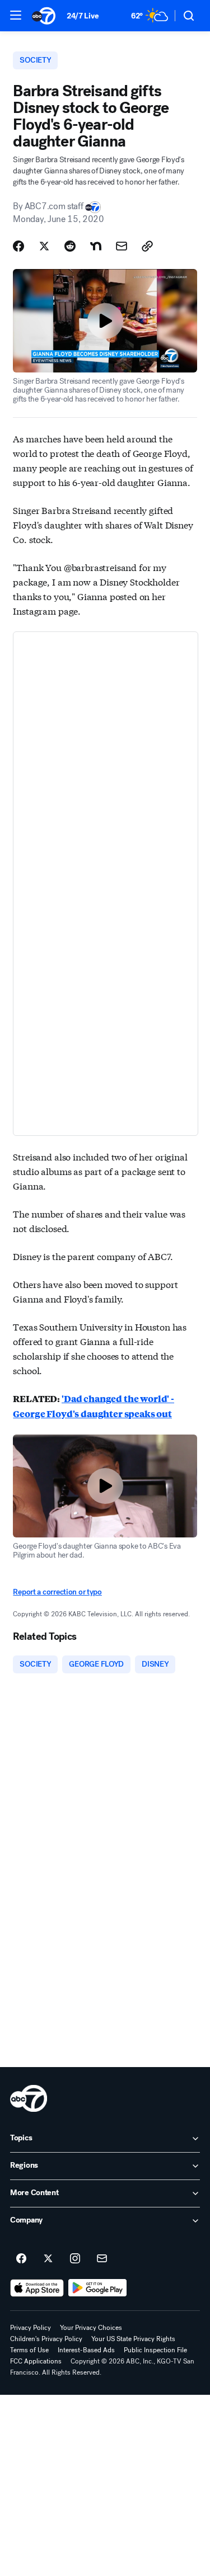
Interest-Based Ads (86, 2350)
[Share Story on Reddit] (70, 246)
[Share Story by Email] (122, 246)
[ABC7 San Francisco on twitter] (48, 2259)
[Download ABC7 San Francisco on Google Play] (98, 2288)
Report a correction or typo (57, 1592)
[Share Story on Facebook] (18, 246)
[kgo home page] (29, 2098)
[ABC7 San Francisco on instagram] (75, 2259)
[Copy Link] (147, 246)
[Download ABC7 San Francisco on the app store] (37, 2288)
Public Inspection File (155, 2350)
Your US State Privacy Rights (133, 2339)
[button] (16, 15)
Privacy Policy (31, 2328)
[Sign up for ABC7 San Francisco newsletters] (102, 2259)
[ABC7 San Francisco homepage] (44, 16)
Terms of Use (29, 2350)
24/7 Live (83, 16)
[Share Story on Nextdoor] (96, 246)
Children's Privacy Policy (46, 2339)
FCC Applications (36, 2361)
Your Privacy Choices (91, 2328)
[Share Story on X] (44, 246)
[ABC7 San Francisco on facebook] (21, 2259)
